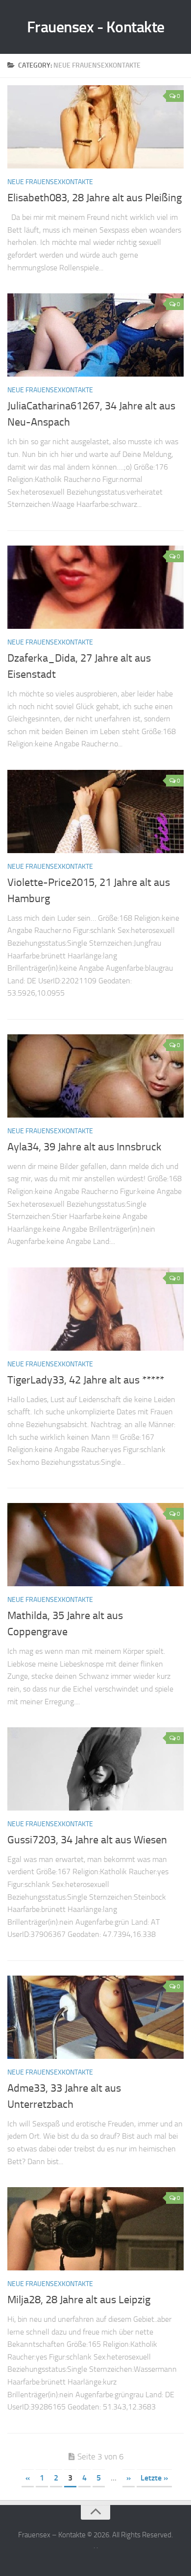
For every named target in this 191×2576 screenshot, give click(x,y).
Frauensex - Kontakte (96, 27)
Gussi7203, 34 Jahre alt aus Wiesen (87, 1840)
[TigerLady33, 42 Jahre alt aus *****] (95, 1309)
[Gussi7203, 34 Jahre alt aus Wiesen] (95, 1769)
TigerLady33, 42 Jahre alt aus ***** (86, 1380)
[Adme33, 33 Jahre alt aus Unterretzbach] (95, 2017)
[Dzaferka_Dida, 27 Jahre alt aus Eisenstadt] (95, 587)
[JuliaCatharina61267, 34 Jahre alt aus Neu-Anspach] (95, 335)
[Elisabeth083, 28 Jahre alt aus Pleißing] (95, 127)
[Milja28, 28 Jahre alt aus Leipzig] (95, 2229)
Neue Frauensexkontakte (50, 182)
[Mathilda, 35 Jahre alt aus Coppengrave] (95, 1545)
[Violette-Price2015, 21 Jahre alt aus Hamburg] (95, 811)
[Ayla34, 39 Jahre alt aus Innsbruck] (95, 1076)
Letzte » (154, 2478)
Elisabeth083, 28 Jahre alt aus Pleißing (95, 198)
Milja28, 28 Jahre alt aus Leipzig (79, 2300)
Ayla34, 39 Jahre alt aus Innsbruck (84, 1147)
